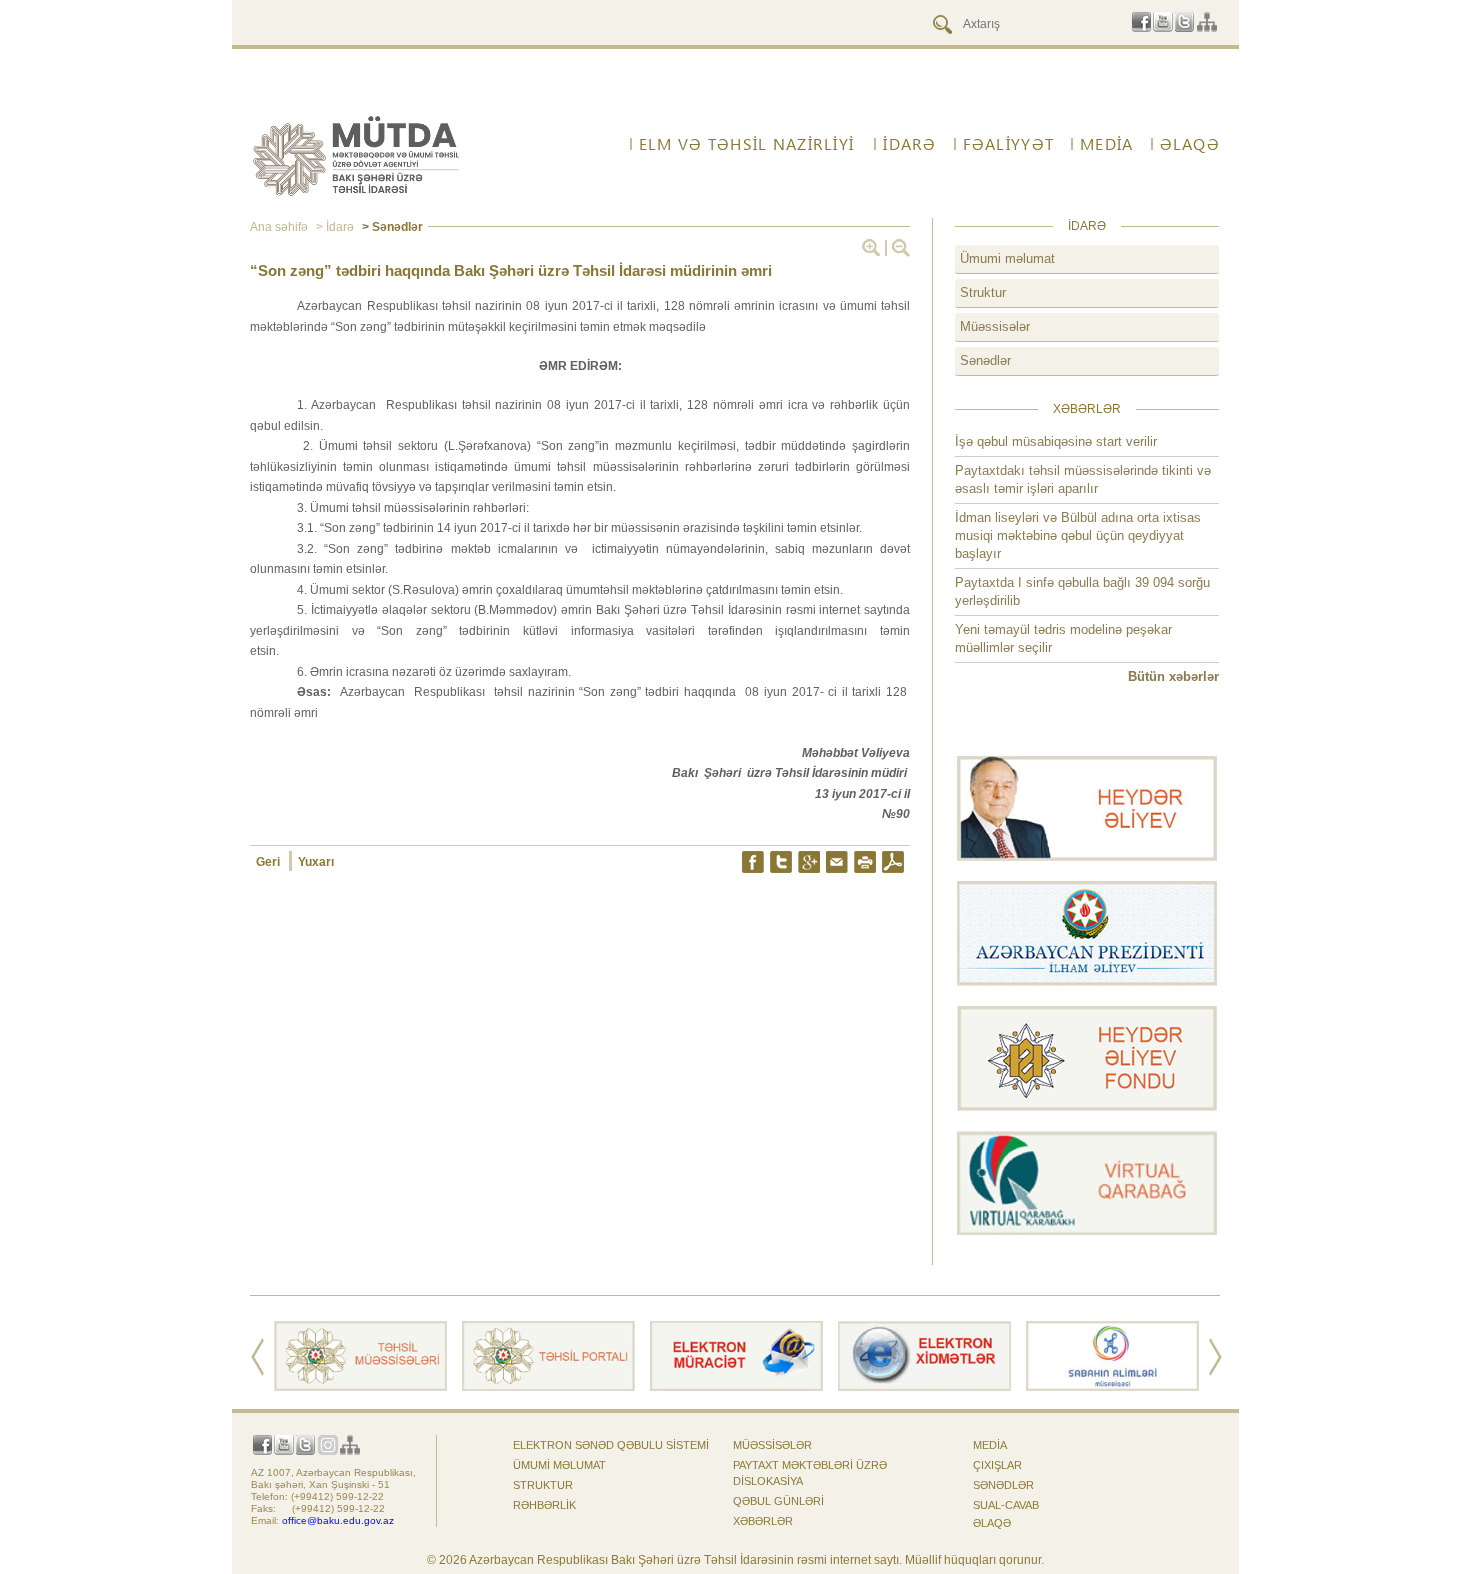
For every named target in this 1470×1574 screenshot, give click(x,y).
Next (1215, 1357)
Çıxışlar (997, 1465)
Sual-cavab (1006, 1505)
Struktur (983, 292)
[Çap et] (865, 862)
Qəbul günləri (778, 1501)
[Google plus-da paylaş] (809, 862)
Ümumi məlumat (1007, 258)
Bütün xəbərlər (1173, 676)
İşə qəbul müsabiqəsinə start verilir (1056, 441)
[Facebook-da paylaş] (753, 862)
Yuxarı (316, 862)
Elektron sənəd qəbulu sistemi (611, 1445)
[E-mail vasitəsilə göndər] (837, 862)
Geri (269, 862)
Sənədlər (985, 360)
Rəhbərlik (544, 1505)
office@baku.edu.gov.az (338, 1520)
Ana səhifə (279, 227)
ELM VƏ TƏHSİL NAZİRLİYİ (746, 144)
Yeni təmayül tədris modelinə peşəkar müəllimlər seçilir (1063, 638)
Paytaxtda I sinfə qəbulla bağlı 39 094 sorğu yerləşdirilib (1082, 591)
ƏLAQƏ (992, 1523)
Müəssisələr (995, 326)
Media (990, 1445)
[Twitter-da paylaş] (781, 862)
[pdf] (893, 862)
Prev (257, 1357)
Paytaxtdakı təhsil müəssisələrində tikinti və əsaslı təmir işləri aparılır (1083, 479)
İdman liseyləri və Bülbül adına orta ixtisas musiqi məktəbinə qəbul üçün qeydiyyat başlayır (1078, 535)
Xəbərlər (763, 1521)
